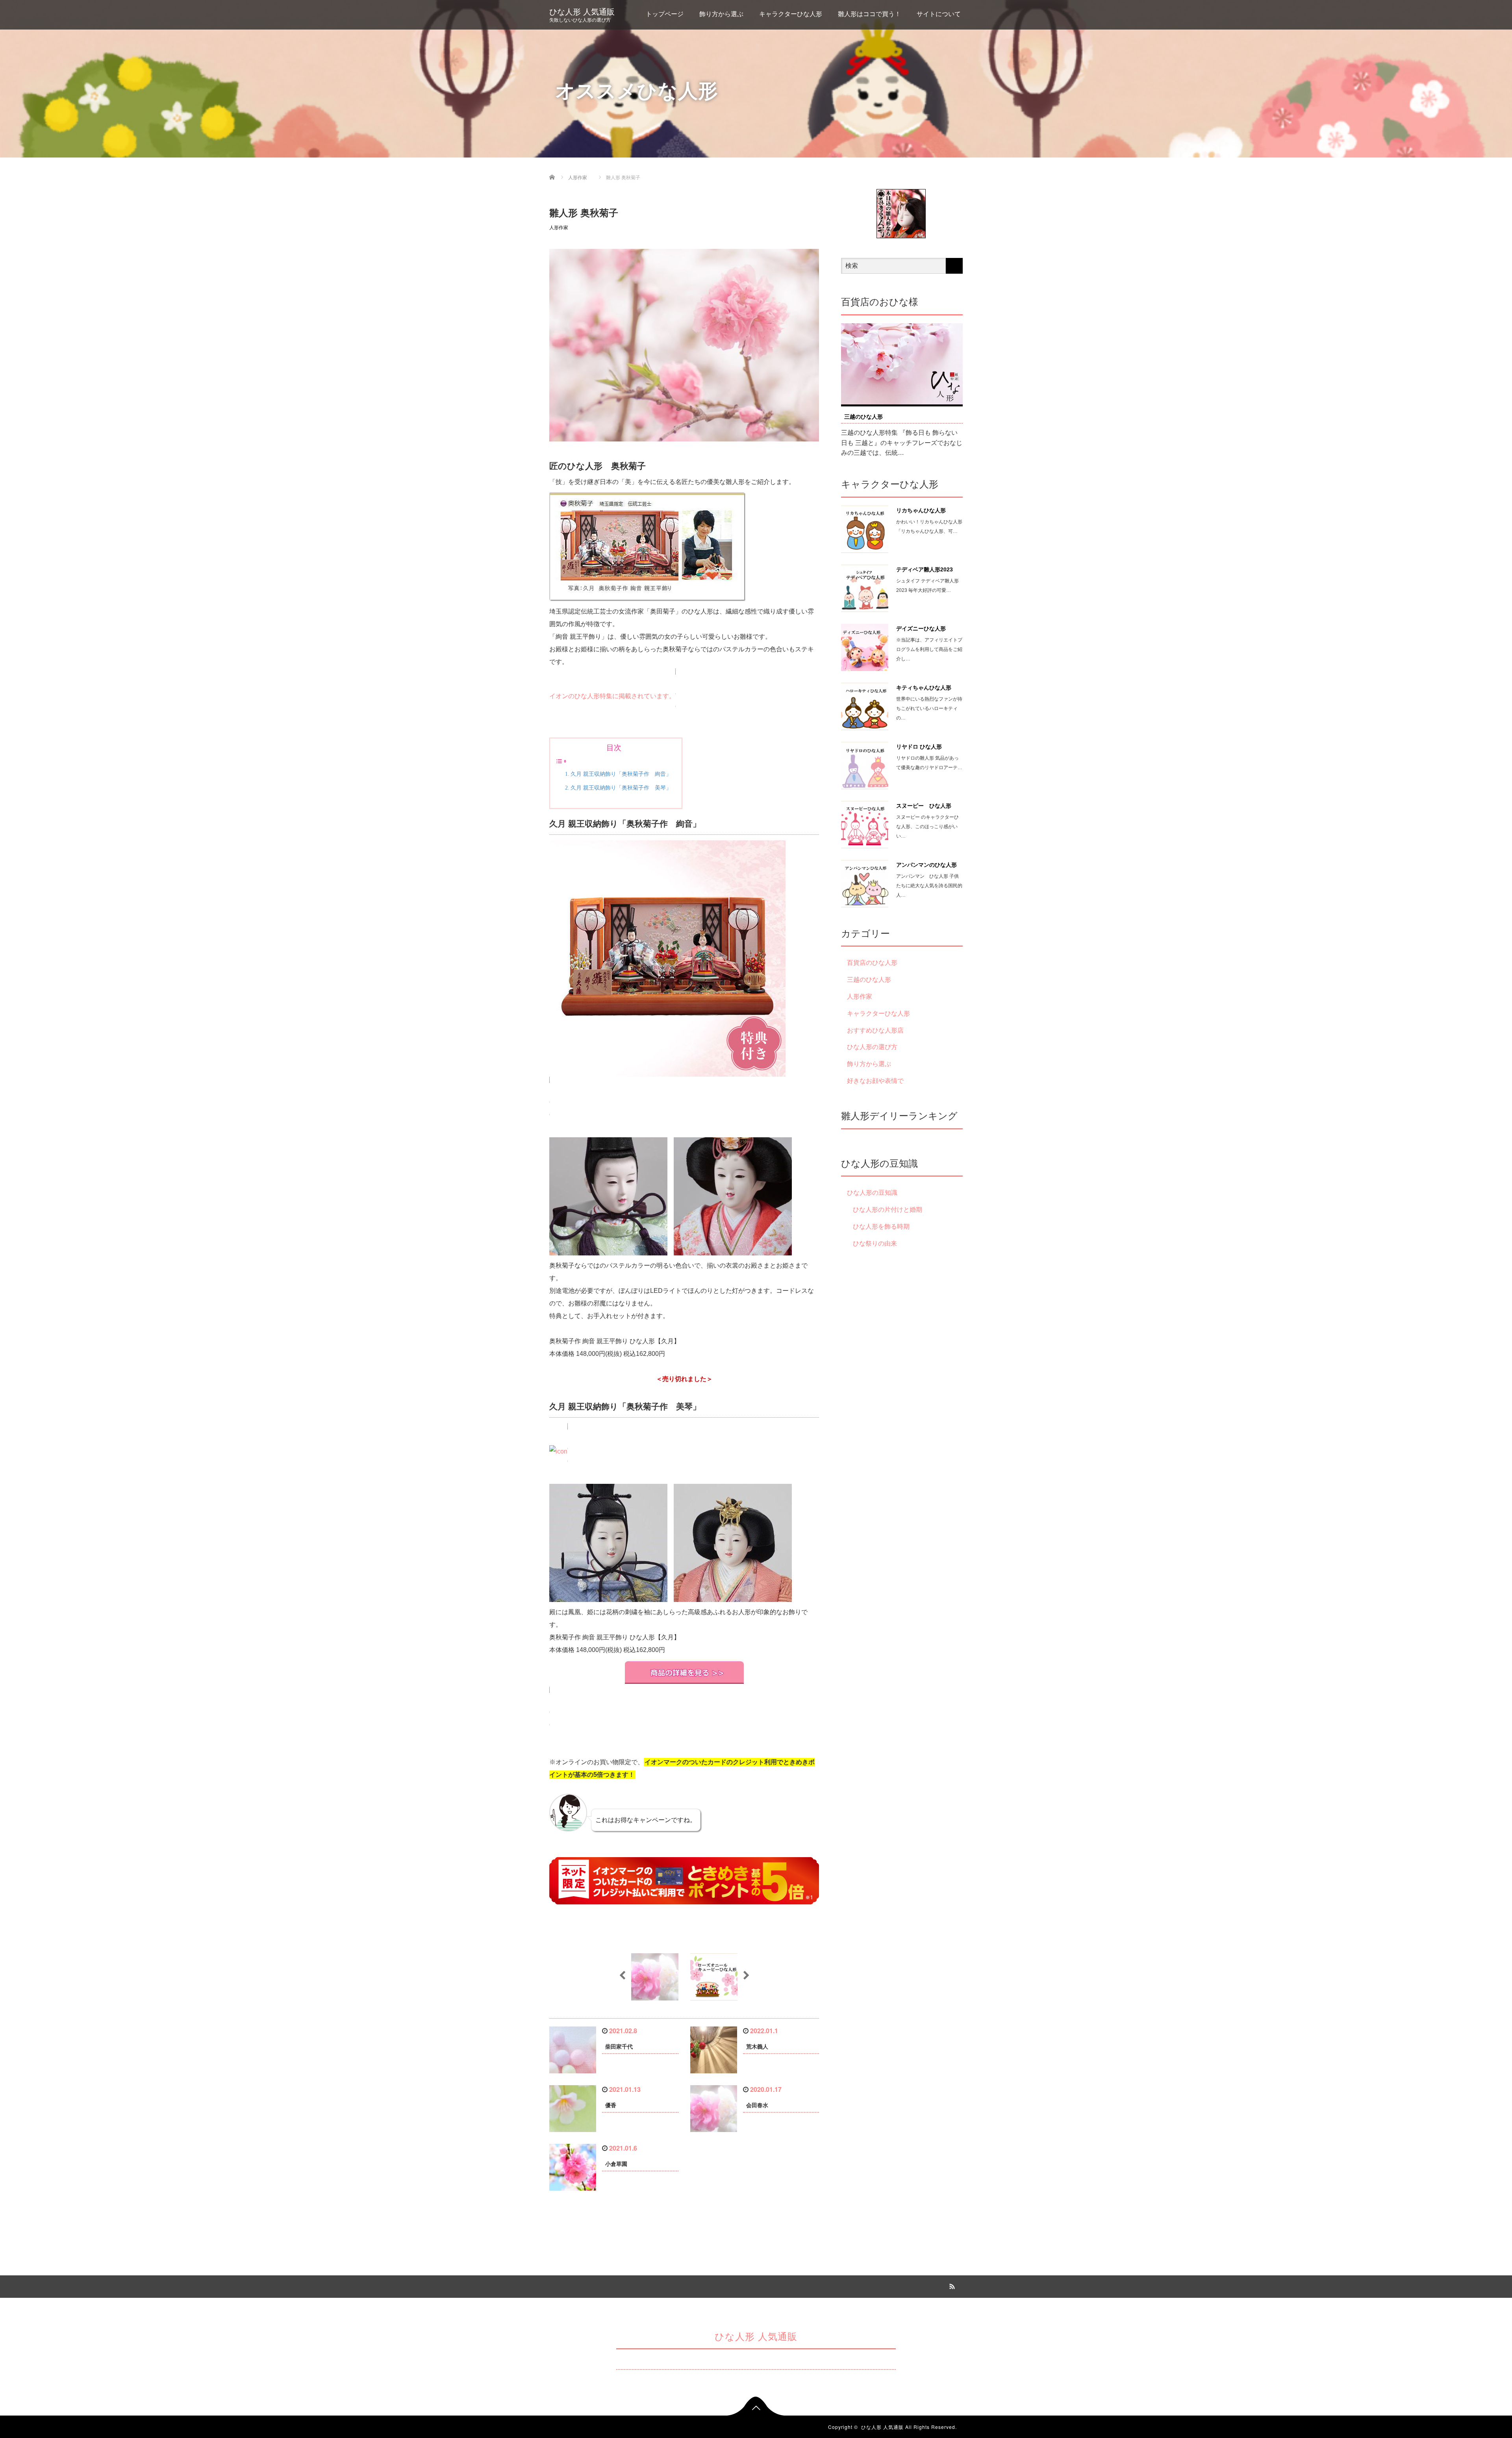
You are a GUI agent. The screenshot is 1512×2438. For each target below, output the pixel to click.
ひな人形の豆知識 (872, 1193)
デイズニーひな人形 (921, 629)
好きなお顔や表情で (875, 1081)
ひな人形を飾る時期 (881, 1226)
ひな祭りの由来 (875, 1243)
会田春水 (757, 2105)
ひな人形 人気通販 (582, 12)
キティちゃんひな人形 (924, 688)
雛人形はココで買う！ (869, 14)
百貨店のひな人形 (872, 963)
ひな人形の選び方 (872, 1047)
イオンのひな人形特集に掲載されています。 (612, 696)
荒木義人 (757, 2047)
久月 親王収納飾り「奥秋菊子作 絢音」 (621, 774)
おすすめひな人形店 (875, 1030)
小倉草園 (616, 2164)
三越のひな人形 (863, 417)
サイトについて (939, 14)
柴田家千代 (619, 2047)
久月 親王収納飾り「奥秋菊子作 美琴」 (621, 788)
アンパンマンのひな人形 (926, 865)
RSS (951, 2285)
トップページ (665, 14)
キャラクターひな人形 (791, 14)
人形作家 (559, 228)
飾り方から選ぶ (721, 14)
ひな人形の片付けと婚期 (888, 1210)
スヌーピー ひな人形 (924, 806)
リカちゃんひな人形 (921, 510)
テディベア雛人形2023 (925, 569)
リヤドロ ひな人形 (919, 747)
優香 (611, 2105)
